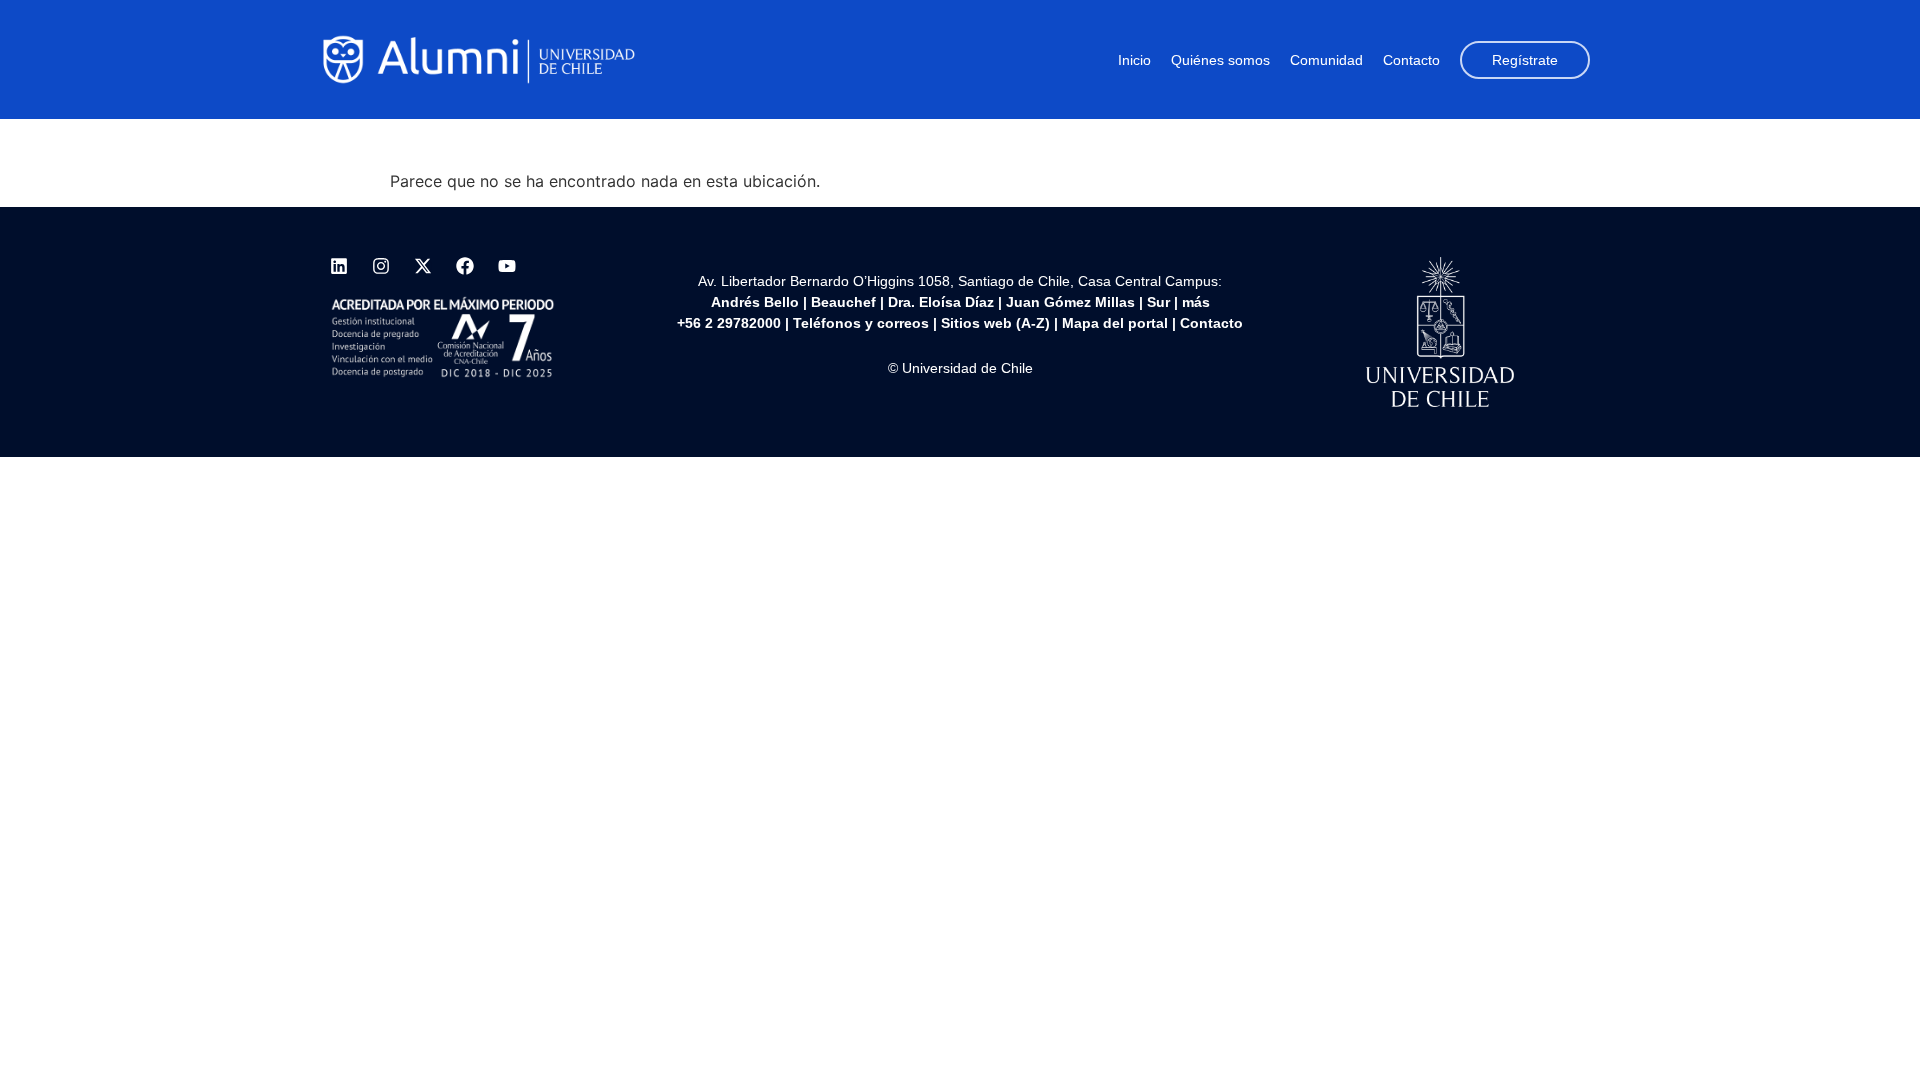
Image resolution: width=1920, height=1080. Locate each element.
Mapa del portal (1115, 323)
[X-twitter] (423, 266)
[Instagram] (381, 266)
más (1196, 302)
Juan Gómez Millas (1070, 302)
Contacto (1411, 60)
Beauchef (843, 302)
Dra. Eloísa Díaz (941, 302)
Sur (1158, 302)
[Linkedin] (339, 266)
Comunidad (1326, 60)
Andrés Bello (755, 302)
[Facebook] (465, 266)
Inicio (1134, 60)
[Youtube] (507, 266)
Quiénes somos (1220, 60)
